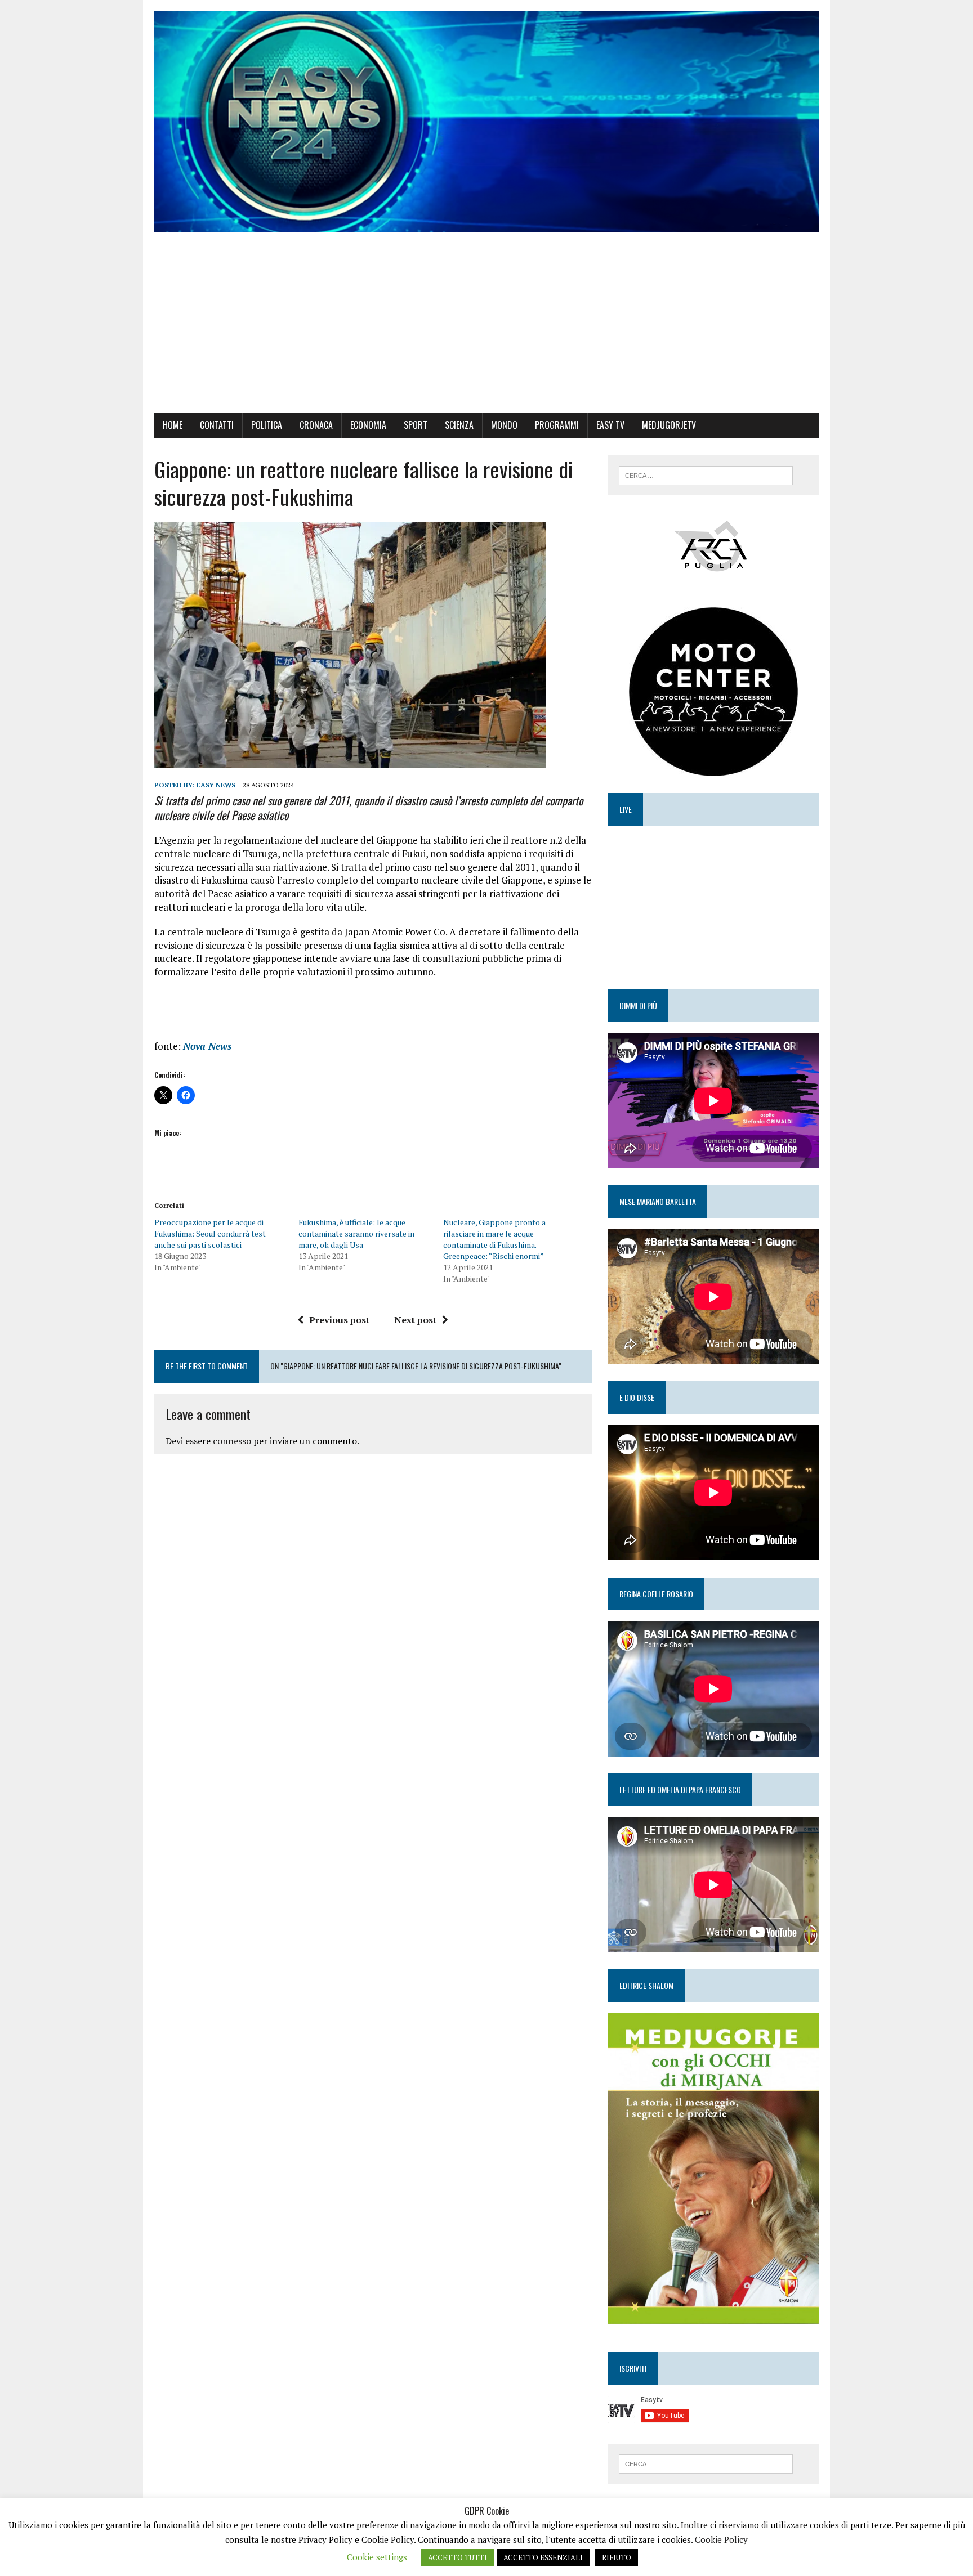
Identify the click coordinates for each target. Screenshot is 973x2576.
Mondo (504, 425)
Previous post (339, 1320)
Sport (416, 425)
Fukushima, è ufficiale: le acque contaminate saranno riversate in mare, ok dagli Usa (356, 1233)
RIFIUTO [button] (617, 2557)
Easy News (216, 785)
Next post (415, 1320)
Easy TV (610, 425)
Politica (267, 425)
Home (173, 425)
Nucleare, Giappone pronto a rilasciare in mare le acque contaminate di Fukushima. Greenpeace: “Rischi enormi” (494, 1239)
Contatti (217, 425)
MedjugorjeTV (669, 425)
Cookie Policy (721, 2539)
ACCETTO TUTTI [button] (458, 2557)
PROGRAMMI (557, 425)
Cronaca (316, 425)
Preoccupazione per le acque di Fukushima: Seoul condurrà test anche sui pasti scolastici (210, 1233)
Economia (368, 425)
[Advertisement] (486, 328)
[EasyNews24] (486, 122)
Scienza (459, 425)
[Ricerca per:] (706, 474)
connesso (232, 1441)
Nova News (207, 1046)
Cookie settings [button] (377, 2557)
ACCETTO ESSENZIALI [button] (543, 2557)
